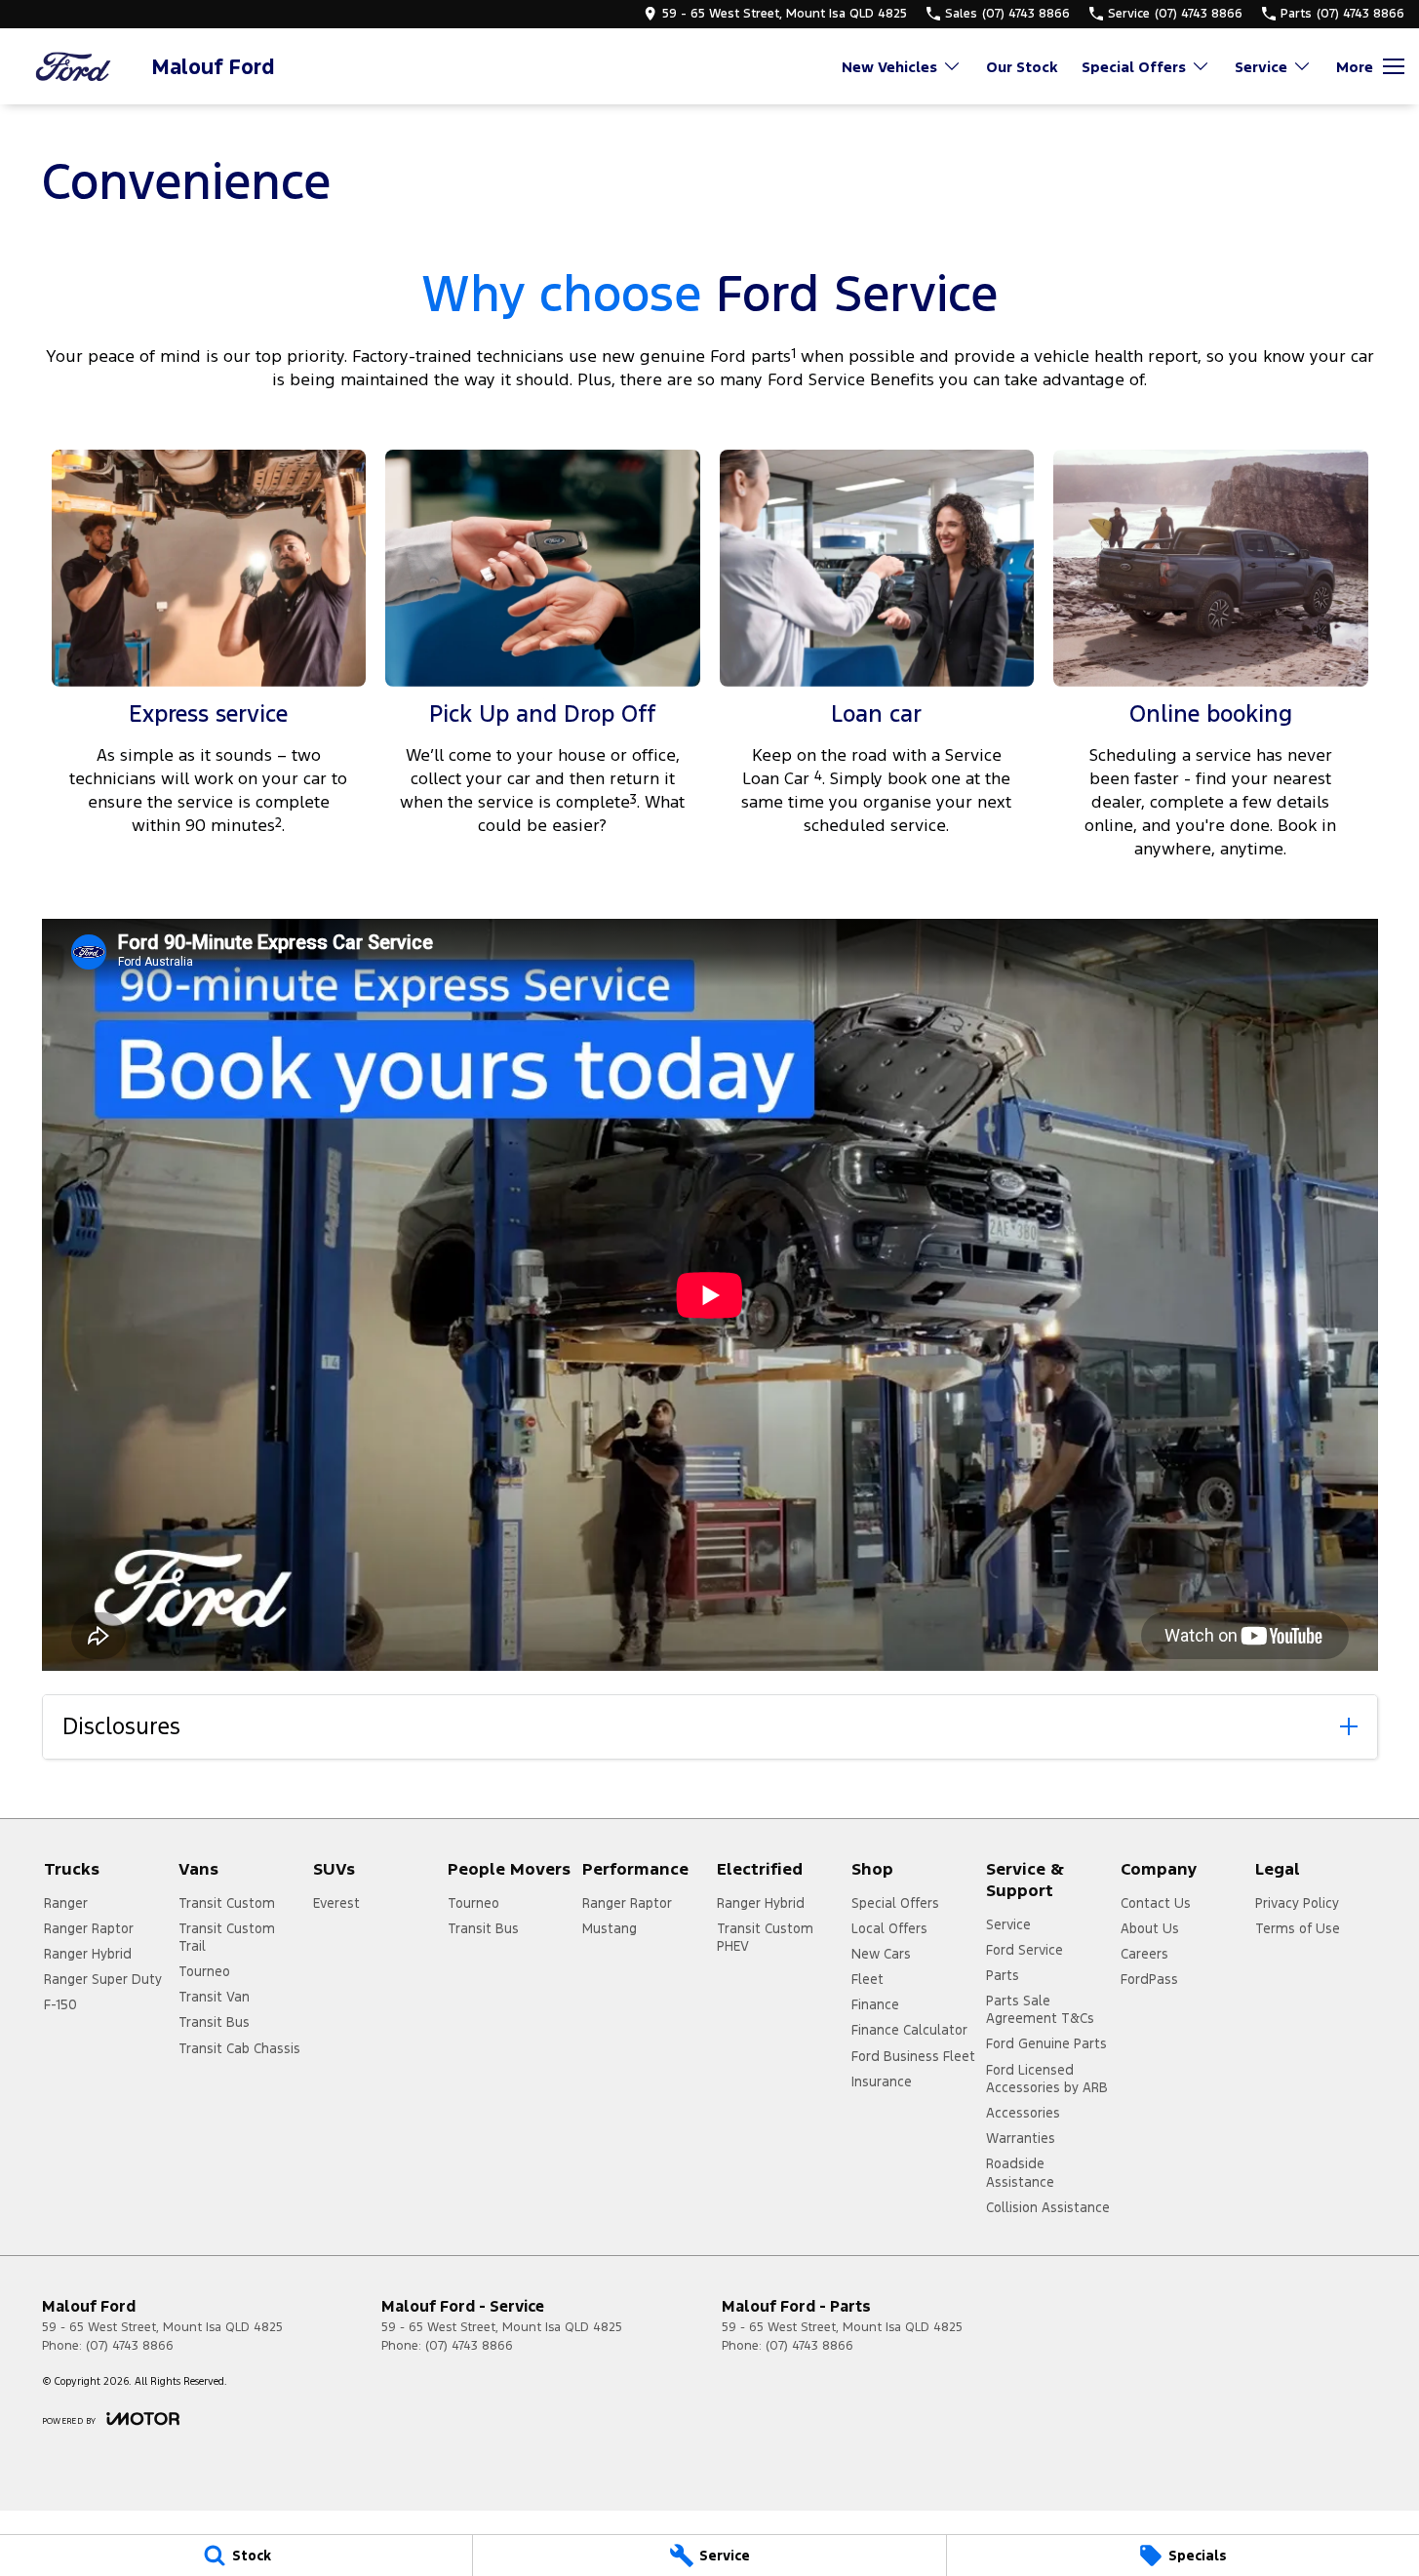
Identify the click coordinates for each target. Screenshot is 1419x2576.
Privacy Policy (1297, 1903)
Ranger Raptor (89, 1928)
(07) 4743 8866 (130, 2346)
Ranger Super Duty (103, 1979)
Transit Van (214, 1997)
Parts (1003, 1975)
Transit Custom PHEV (765, 1937)
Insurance (882, 2081)
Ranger (66, 1903)
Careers (1144, 1954)
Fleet (867, 1979)
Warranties (1021, 2138)
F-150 (60, 2004)
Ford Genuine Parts (1046, 2043)
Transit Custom (227, 1903)
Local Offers (889, 1928)
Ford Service (1025, 1950)
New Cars (881, 1954)
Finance (875, 2004)
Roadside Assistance (1020, 2172)
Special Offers (1134, 67)
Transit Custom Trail (227, 1937)
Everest (336, 1903)
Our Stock (1022, 67)
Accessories (1023, 2113)
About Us (1150, 1928)
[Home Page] (73, 67)
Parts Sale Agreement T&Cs (1040, 2009)
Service (1261, 67)
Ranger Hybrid (88, 1954)
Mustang (610, 1928)
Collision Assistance (1048, 2207)
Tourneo (204, 1971)
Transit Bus (214, 2022)
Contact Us (1156, 1903)
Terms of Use (1298, 1928)
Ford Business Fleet (913, 2056)
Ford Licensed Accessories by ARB (1047, 2079)
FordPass (1149, 1979)
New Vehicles (889, 67)
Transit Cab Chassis (239, 2048)
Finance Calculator (909, 2030)
